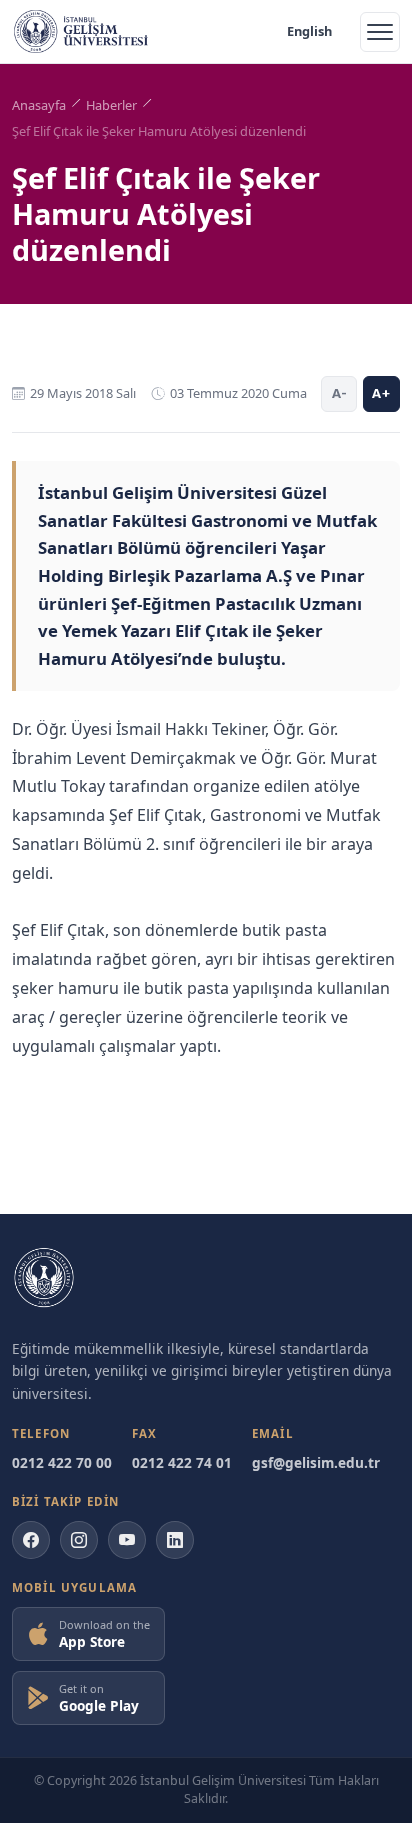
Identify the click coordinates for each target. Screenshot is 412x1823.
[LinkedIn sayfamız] (175, 1540)
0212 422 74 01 (182, 1462)
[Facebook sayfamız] (31, 1540)
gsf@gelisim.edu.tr (316, 1462)
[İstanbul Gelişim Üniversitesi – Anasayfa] (81, 32)
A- (339, 393)
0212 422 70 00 (62, 1462)
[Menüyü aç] (380, 32)
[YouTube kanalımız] (127, 1540)
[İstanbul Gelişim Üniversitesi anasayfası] (44, 1278)
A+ (381, 393)
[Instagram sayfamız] (79, 1540)
